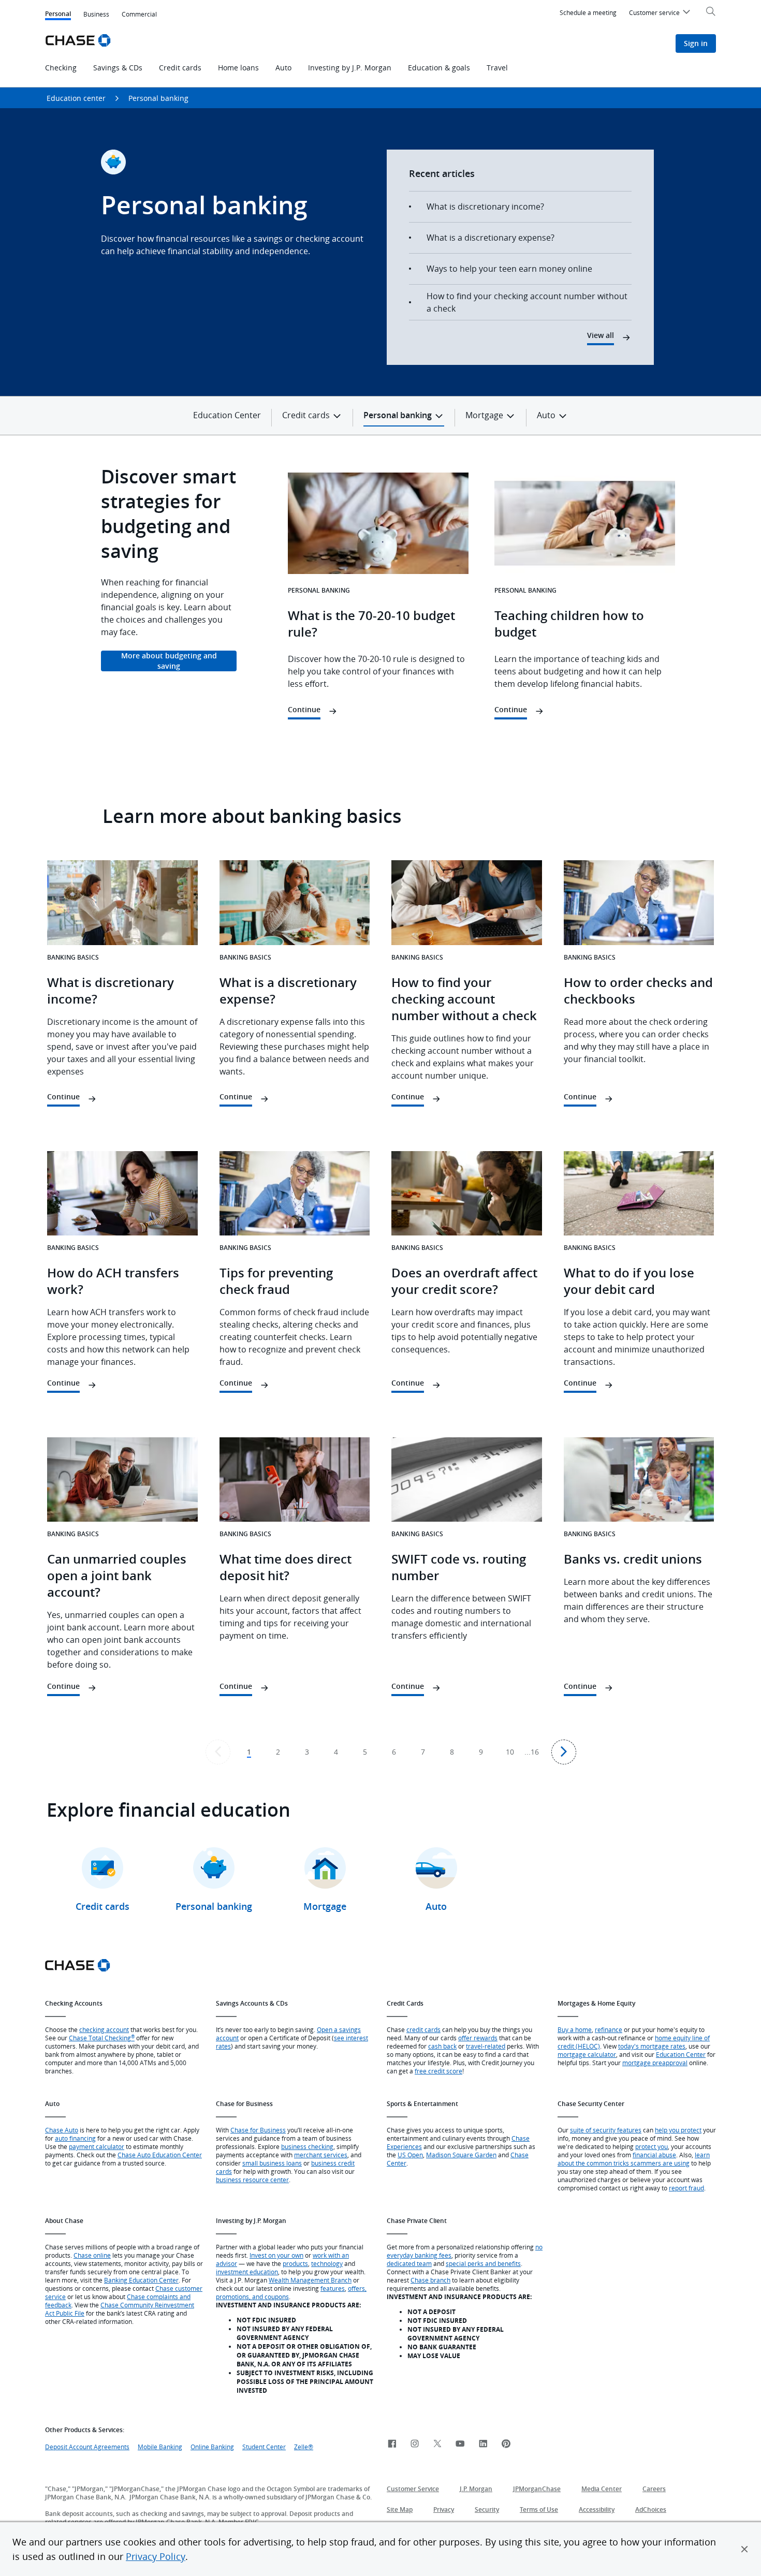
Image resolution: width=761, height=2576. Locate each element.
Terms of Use (539, 2509)
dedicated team (409, 2263)
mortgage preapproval (655, 2063)
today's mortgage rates (652, 2046)
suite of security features (606, 2130)
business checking (307, 2146)
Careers (654, 2489)
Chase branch (430, 2280)
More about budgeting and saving (169, 661)
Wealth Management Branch (310, 2280)
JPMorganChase (537, 2489)
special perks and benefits (483, 2263)
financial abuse (654, 2155)
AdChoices (651, 2509)
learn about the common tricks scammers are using (634, 2159)
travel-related (486, 2046)
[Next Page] (564, 1752)
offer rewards (478, 2038)
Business (96, 14)
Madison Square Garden (461, 2155)
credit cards (423, 2029)
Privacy (444, 2509)
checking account (104, 2029)
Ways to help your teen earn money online (509, 269)
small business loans (272, 2163)
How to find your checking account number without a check (527, 302)
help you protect (678, 2130)
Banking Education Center (141, 2280)
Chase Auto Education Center (160, 2155)
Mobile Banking (160, 2447)
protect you (652, 2146)
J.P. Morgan (476, 2489)
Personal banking (158, 98)
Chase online (92, 2255)
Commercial (139, 14)
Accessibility (597, 2509)
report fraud (686, 2188)
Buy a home (575, 2029)
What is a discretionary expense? (491, 238)
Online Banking (212, 2447)
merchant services (321, 2155)
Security (487, 2509)
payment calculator (97, 2146)
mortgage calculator (587, 2054)
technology (327, 2263)
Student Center (264, 2447)
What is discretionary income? (485, 207)
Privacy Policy (156, 2556)
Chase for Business (258, 2130)
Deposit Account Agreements (87, 2447)
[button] (744, 2549)
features (333, 2288)
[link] (392, 2444)
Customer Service (413, 2489)
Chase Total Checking (102, 2038)
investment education (247, 2272)
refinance (609, 2029)
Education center (76, 98)
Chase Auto (62, 2130)
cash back (442, 2046)
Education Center (227, 415)
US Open (410, 2155)
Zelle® (304, 2447)
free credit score (438, 2071)
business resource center (252, 2180)
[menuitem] (661, 14)
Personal (58, 15)
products (295, 2263)
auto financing (75, 2138)
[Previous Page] (218, 1752)
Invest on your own (276, 2255)
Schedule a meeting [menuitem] (588, 12)
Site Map (400, 2509)
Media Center (602, 2489)
